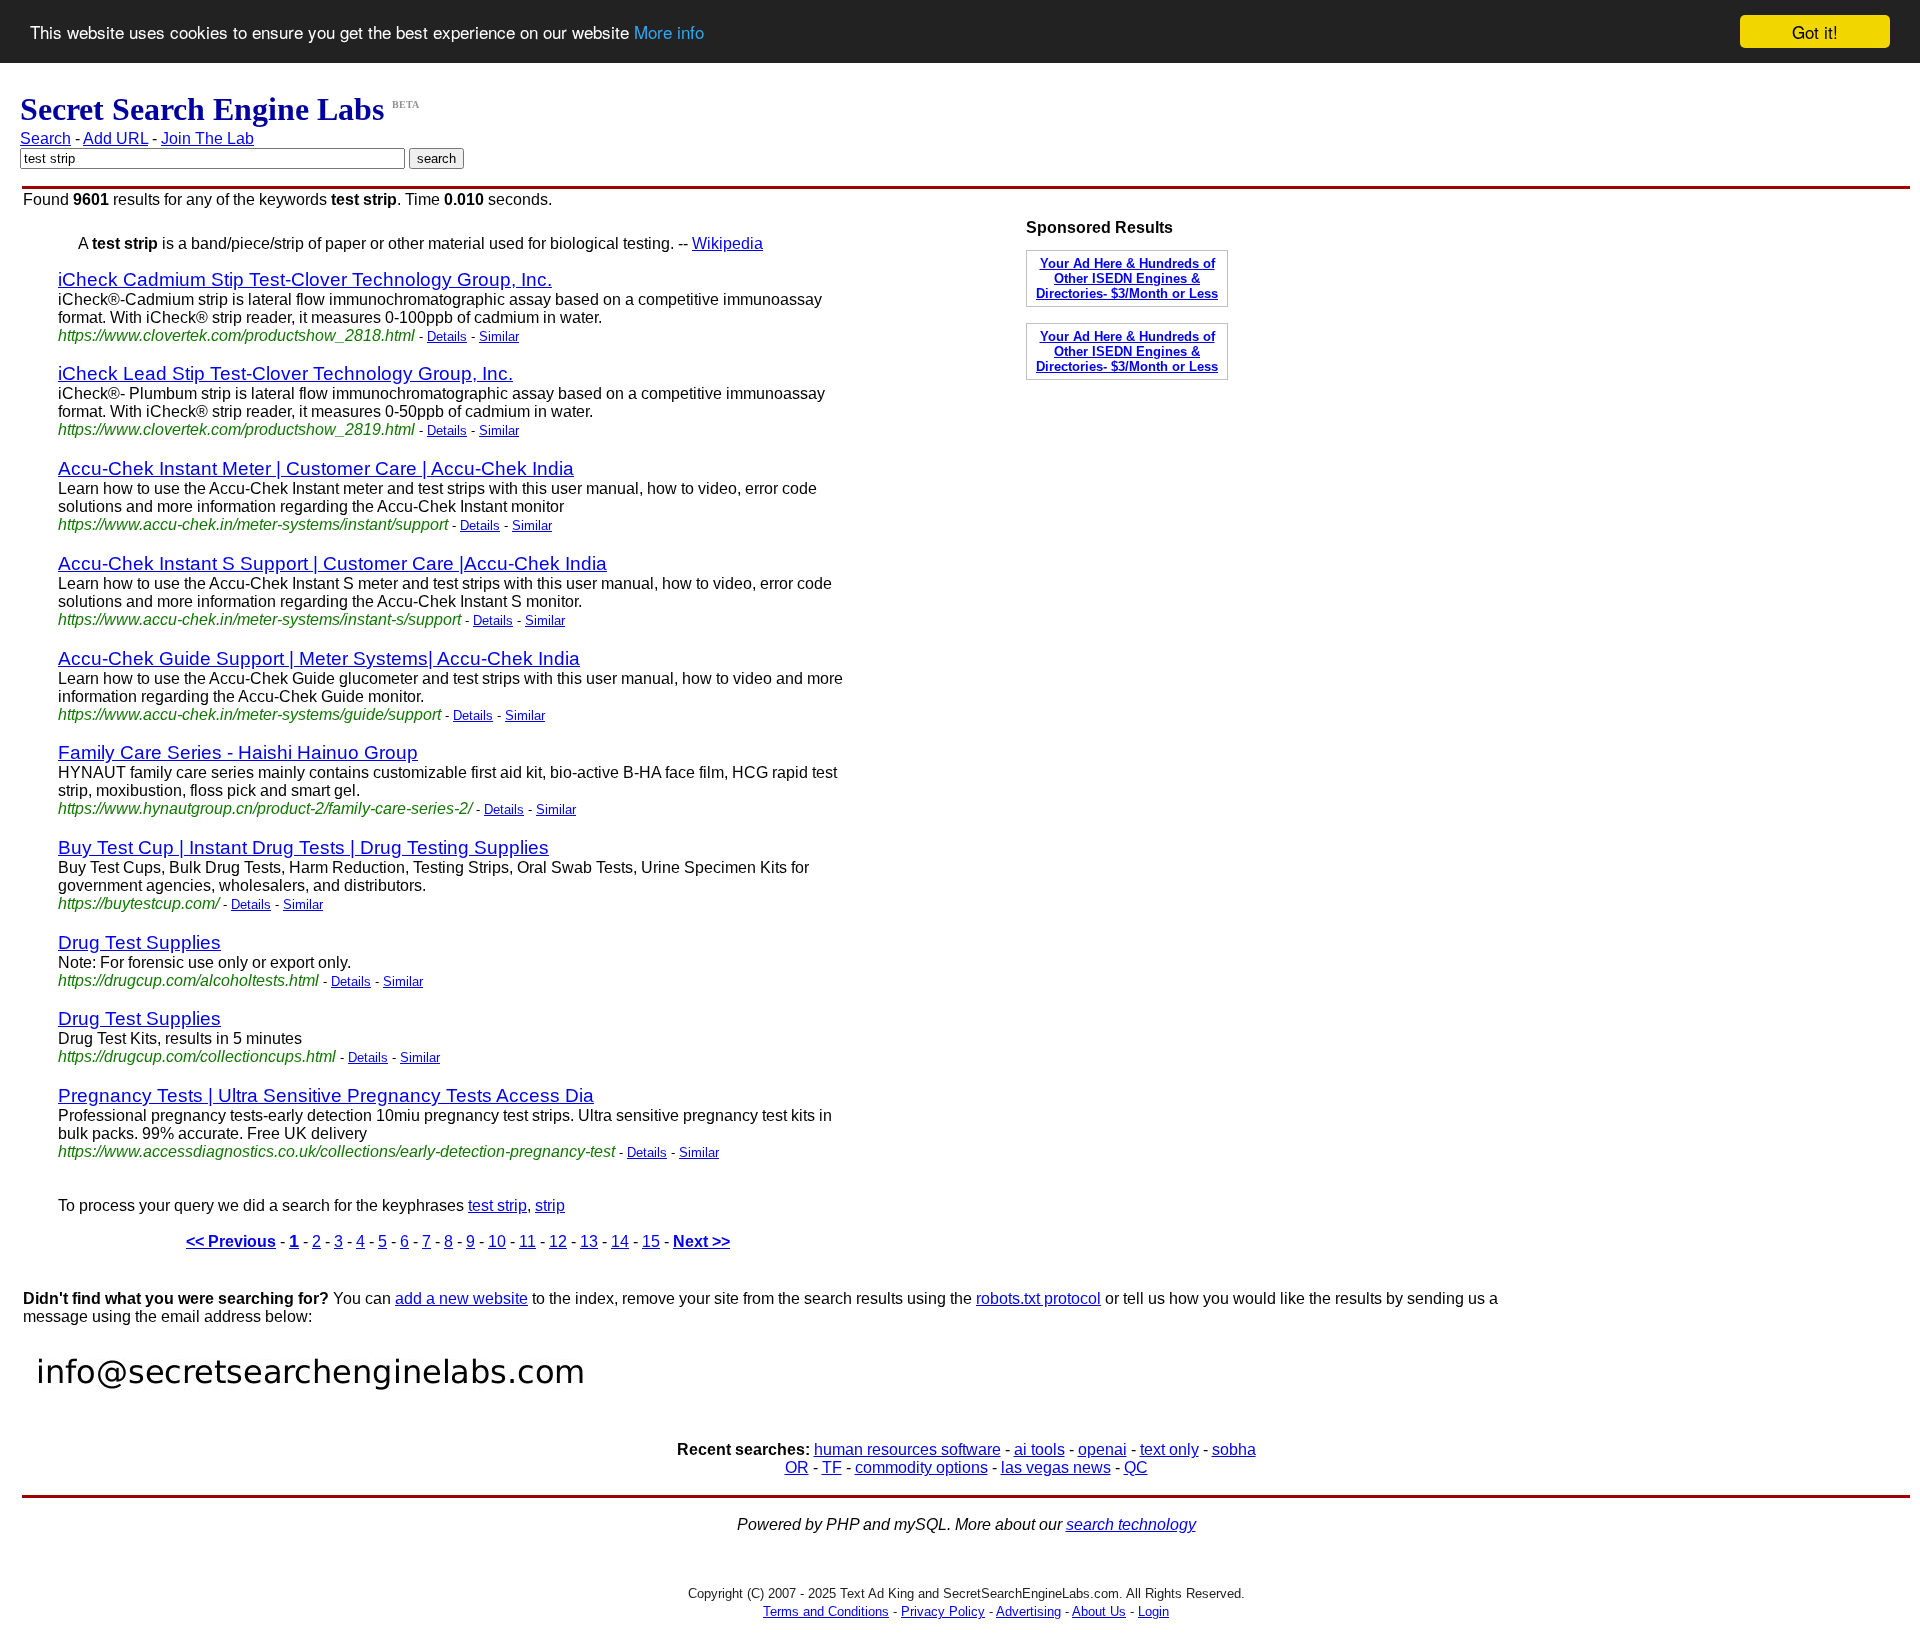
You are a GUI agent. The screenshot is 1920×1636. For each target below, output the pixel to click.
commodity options (921, 1467)
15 (651, 1241)
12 (558, 1241)
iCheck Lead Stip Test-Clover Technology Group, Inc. (285, 373)
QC (1136, 1467)
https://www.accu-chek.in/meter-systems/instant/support (253, 524)
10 (497, 1241)
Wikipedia (727, 243)
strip (550, 1205)
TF (832, 1467)
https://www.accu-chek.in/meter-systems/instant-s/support (259, 619)
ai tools (1039, 1449)
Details (447, 336)
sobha (1234, 1449)
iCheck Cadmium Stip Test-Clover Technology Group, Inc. (305, 279)
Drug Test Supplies (139, 942)
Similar (499, 336)
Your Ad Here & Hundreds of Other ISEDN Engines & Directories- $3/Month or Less (1127, 278)
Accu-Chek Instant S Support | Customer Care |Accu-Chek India (332, 563)
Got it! (1815, 31)
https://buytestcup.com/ (138, 903)
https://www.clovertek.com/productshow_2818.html (236, 335)
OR (797, 1467)
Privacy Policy (943, 1611)
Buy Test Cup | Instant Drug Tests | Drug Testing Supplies (303, 847)
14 (620, 1241)
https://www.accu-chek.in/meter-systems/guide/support (249, 714)
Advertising (1028, 1611)
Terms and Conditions (826, 1611)
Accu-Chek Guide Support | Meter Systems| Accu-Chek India (319, 658)
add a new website (461, 1298)
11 (527, 1241)
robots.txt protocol (1038, 1298)
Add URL (115, 138)
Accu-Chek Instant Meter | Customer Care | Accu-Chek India (316, 468)
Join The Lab (207, 138)
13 (589, 1241)
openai (1102, 1449)
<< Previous (231, 1241)
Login (1153, 1611)
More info (669, 32)
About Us (1099, 1611)
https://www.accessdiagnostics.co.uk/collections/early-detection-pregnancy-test (336, 1151)
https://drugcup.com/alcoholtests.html (188, 980)
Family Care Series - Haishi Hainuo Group (238, 752)
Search (45, 138)
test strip (497, 1205)
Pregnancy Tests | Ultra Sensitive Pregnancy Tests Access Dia (326, 1095)
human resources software (907, 1449)
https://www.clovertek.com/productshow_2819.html (236, 429)
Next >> (701, 1241)
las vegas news (1056, 1467)
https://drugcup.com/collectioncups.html (197, 1056)
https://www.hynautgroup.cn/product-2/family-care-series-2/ (265, 808)
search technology (1131, 1524)
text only (1169, 1449)
